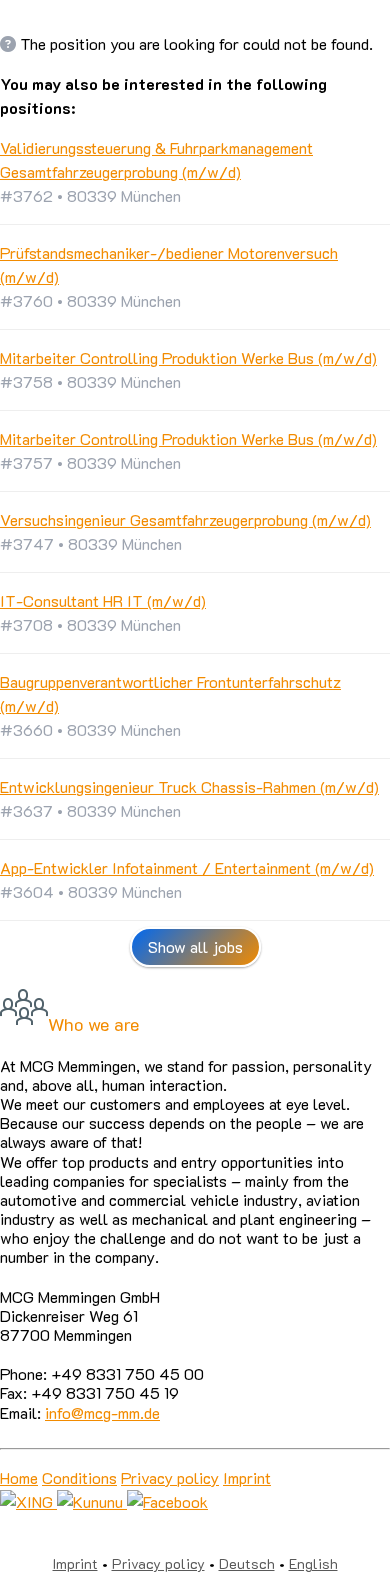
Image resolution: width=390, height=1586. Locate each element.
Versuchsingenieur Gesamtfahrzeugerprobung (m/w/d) (185, 519)
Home (19, 1477)
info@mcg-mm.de (102, 1412)
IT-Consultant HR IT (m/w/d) (103, 600)
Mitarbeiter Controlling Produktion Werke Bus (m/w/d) (188, 357)
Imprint (247, 1477)
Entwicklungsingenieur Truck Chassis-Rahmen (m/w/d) (189, 786)
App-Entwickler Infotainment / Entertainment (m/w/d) (187, 867)
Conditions (79, 1477)
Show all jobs (195, 946)
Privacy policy (170, 1477)
